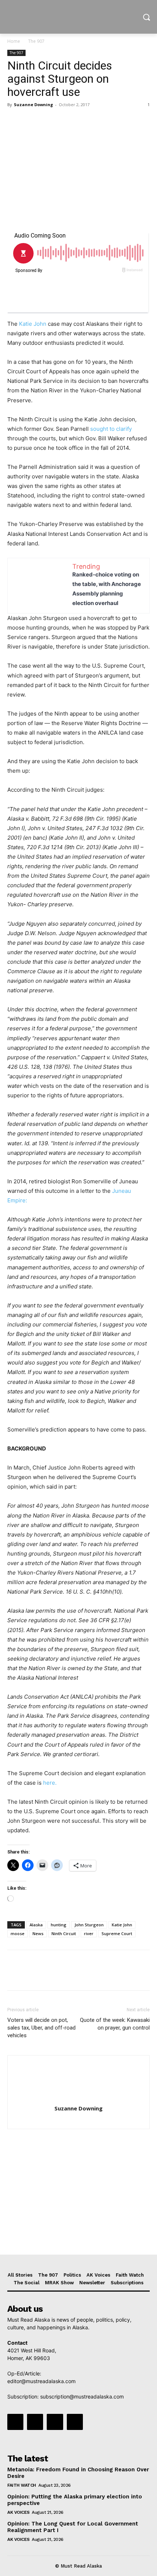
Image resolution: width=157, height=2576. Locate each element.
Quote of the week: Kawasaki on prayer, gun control (115, 2024)
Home (14, 41)
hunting (59, 1925)
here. (50, 1783)
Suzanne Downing (33, 104)
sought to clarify (111, 429)
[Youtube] (75, 2422)
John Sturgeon (89, 1925)
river (89, 1933)
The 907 (36, 41)
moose (18, 1933)
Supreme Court (117, 1933)
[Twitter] (31, 121)
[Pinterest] (48, 121)
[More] (82, 121)
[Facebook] (15, 121)
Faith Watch (22, 2485)
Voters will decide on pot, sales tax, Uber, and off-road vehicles (41, 2028)
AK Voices (18, 2512)
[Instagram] (35, 2422)
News (38, 1933)
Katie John (33, 324)
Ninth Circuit (64, 1933)
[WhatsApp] (65, 121)
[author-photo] (78, 2098)
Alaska (36, 1925)
